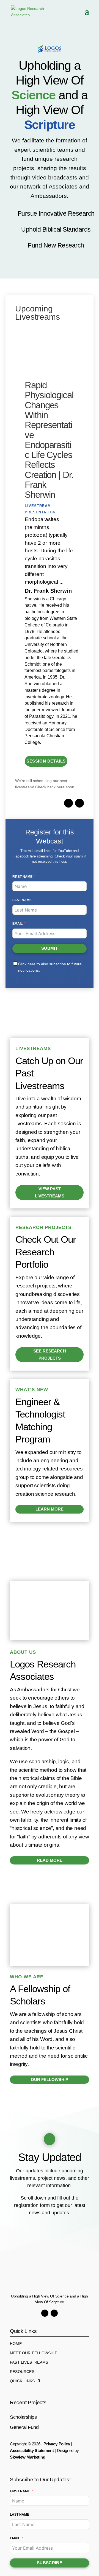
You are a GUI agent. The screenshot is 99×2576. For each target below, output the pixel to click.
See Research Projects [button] (50, 1355)
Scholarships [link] (23, 2417)
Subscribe (50, 2563)
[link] (28, 11)
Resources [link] (22, 2372)
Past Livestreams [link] (29, 2362)
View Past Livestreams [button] (50, 1192)
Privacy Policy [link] (57, 2444)
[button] (87, 15)
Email (17, 924)
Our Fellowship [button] (50, 2079)
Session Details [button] (46, 761)
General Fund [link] (24, 2427)
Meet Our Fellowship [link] (34, 2353)
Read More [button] (50, 1860)
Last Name (22, 900)
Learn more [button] (50, 1509)
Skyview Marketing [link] (28, 2457)
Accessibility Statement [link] (32, 2450)
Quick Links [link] (22, 2381)
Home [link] (16, 2344)
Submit (50, 948)
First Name (22, 877)
